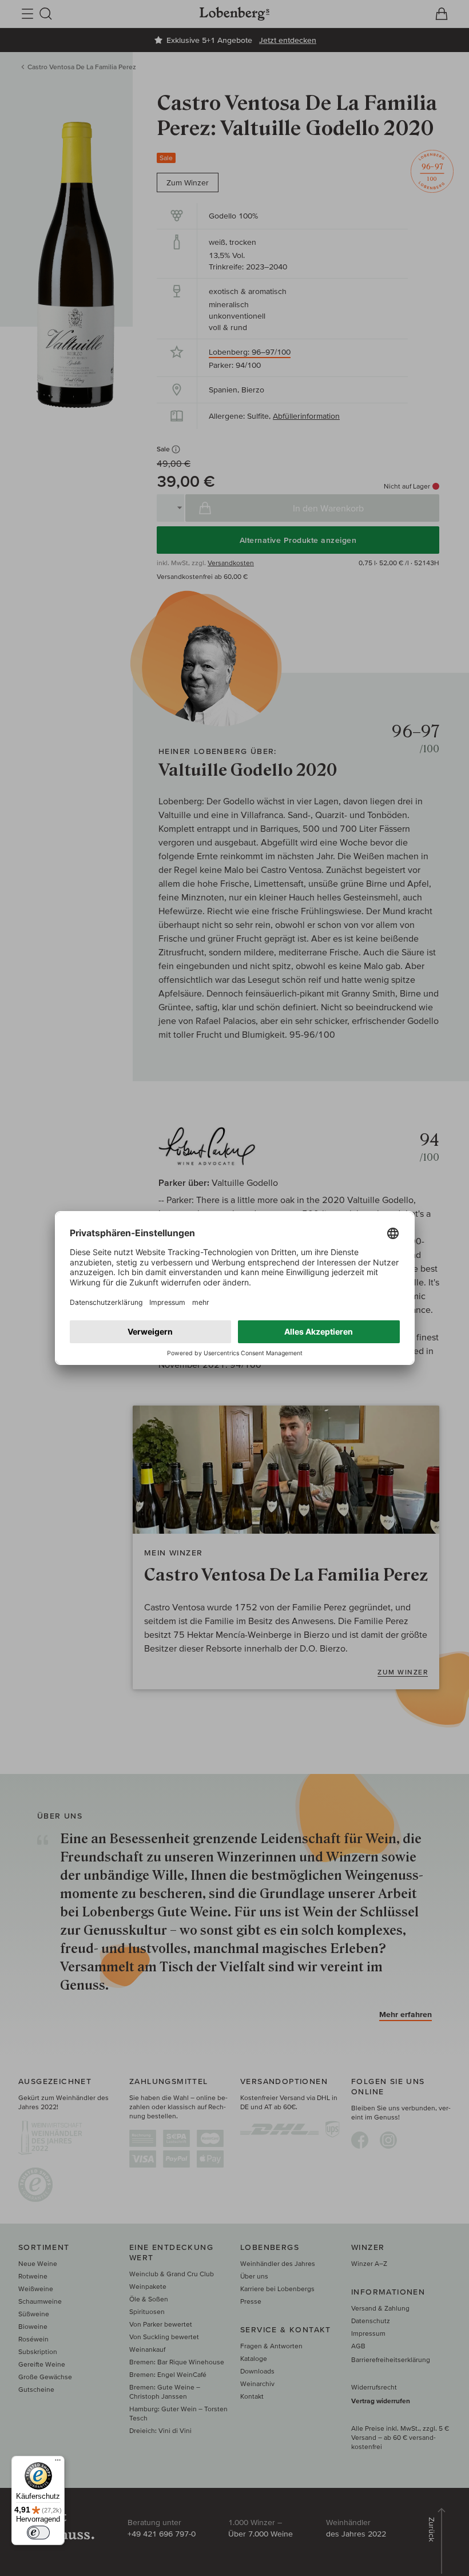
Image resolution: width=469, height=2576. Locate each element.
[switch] (38, 2533)
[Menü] (58, 2463)
